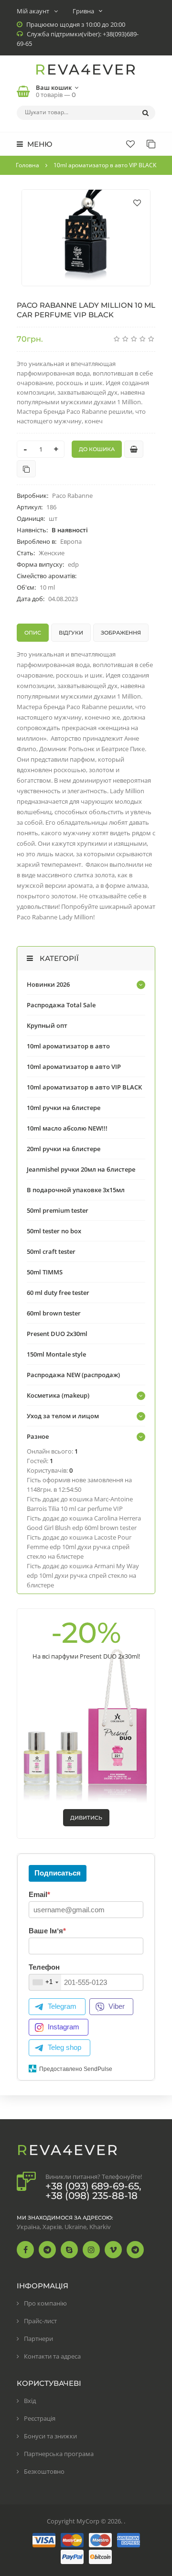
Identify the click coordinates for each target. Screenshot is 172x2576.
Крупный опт (47, 1025)
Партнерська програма (59, 2454)
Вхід (30, 2401)
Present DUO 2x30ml (57, 1334)
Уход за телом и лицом (63, 1416)
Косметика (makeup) (58, 1395)
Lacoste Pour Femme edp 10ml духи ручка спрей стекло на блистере (79, 1547)
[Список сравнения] (151, 144)
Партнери (38, 2339)
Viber (117, 2006)
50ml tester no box (54, 1231)
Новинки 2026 (48, 984)
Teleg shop (64, 2047)
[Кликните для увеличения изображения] (86, 238)
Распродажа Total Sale (61, 1005)
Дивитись (86, 1818)
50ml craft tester (51, 1251)
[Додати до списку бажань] (137, 203)
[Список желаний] (130, 144)
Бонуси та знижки (50, 2436)
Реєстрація (40, 2418)
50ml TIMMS (45, 1272)
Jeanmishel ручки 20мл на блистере (81, 1169)
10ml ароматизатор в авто (68, 1046)
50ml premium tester (58, 1210)
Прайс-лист (40, 2321)
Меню (39, 144)
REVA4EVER (86, 70)
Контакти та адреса (52, 2356)
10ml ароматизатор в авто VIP (74, 1067)
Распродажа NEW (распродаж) (73, 1375)
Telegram (62, 2006)
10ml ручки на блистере (64, 1108)
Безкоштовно (44, 2471)
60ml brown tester (54, 1313)
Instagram (64, 2027)
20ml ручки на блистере (64, 1149)
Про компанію (45, 2303)
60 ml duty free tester (58, 1293)
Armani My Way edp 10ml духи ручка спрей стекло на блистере (83, 1575)
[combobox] (45, 1982)
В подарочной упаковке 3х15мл (76, 1190)
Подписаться (58, 1873)
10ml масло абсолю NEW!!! (67, 1128)
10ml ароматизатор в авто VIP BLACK (84, 1087)
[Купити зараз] (134, 449)
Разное (38, 1436)
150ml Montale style (56, 1354)
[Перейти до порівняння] (26, 469)
